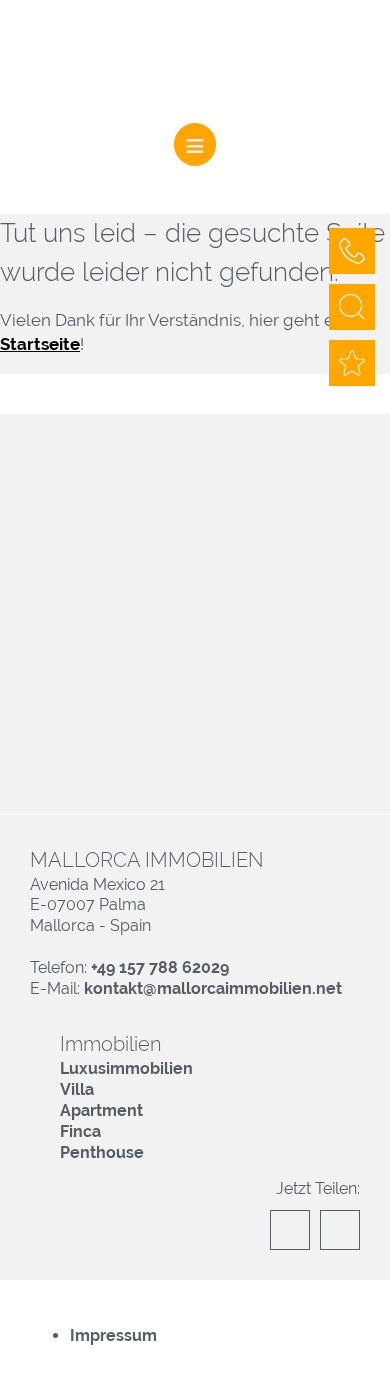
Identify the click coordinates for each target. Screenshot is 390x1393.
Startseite (40, 344)
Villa (77, 1089)
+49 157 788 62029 (160, 967)
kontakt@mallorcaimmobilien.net (213, 988)
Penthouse (102, 1152)
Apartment (101, 1110)
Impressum (113, 1335)
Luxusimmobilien (126, 1068)
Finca (80, 1131)
